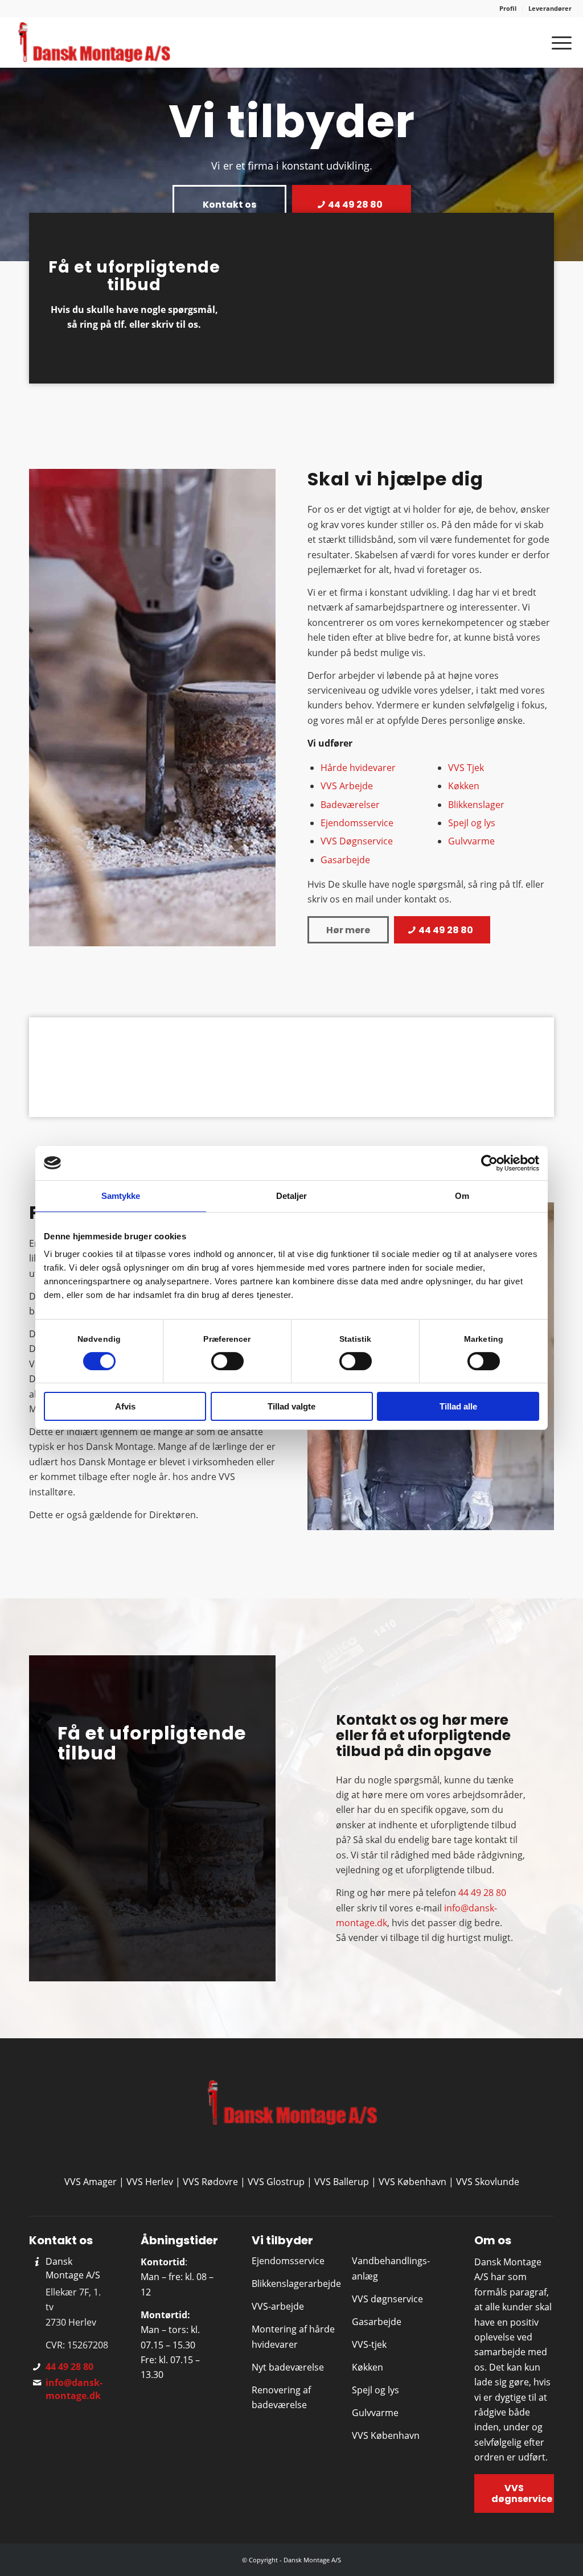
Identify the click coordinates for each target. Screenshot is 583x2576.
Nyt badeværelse (288, 2367)
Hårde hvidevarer (358, 768)
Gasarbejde (345, 860)
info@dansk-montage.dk (74, 2389)
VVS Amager (91, 2182)
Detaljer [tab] (292, 1196)
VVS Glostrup (276, 2182)
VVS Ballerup (342, 2182)
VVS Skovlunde (488, 2182)
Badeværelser (350, 805)
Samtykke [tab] (121, 1196)
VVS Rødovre (210, 2182)
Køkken (464, 786)
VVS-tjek (369, 2344)
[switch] (227, 1361)
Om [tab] (462, 1196)
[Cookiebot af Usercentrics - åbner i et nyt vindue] (489, 1163)
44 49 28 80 (482, 1893)
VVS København (412, 2182)
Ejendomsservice (357, 823)
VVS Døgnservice (357, 841)
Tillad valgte (291, 1406)
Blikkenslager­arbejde (296, 2284)
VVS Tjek (466, 768)
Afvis (125, 1406)
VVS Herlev (150, 2182)
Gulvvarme (471, 841)
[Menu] (558, 42)
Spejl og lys (472, 823)
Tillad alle (458, 1406)
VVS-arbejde (278, 2306)
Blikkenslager (476, 805)
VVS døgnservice (387, 2299)
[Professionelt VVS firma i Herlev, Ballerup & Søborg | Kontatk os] (93, 42)
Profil (508, 8)
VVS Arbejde (347, 786)
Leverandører (550, 8)
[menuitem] (508, 9)
